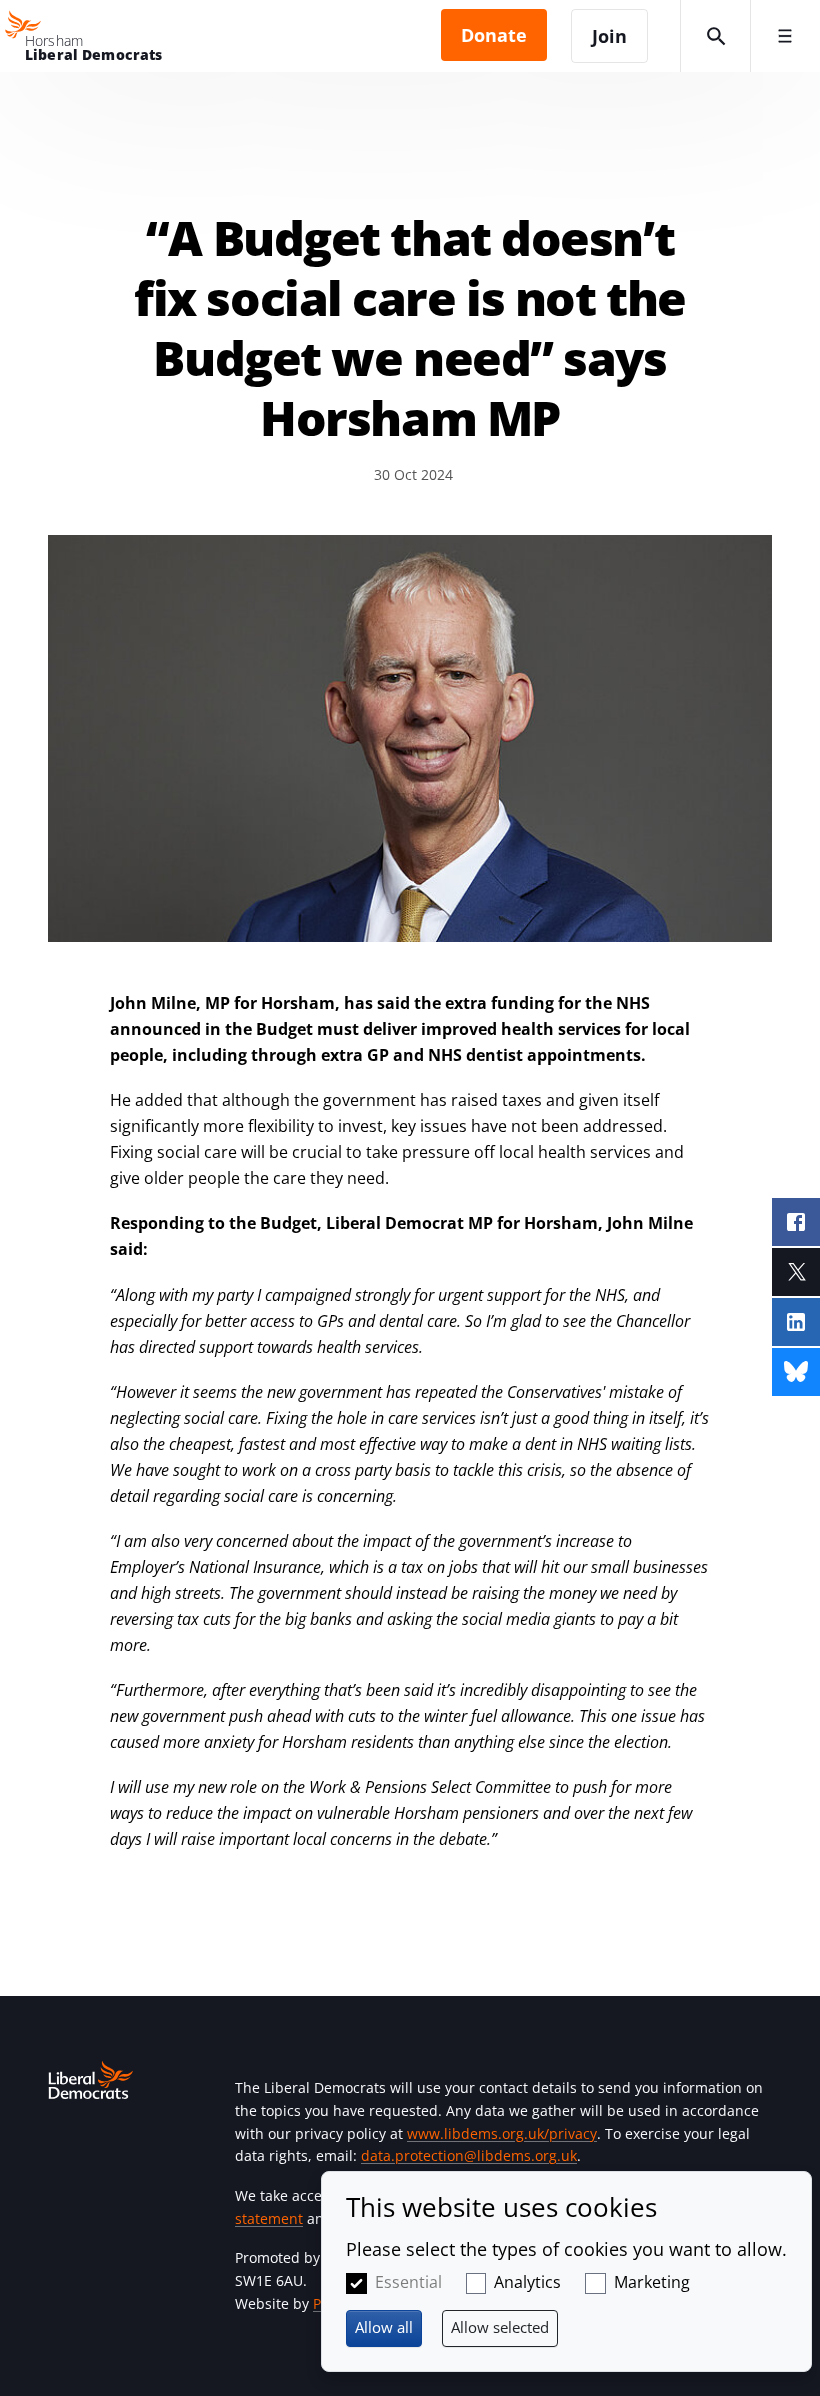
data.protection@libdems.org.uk (469, 2155)
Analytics (527, 2282)
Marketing (652, 2282)
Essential (408, 2282)
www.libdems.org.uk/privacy (502, 2133)
